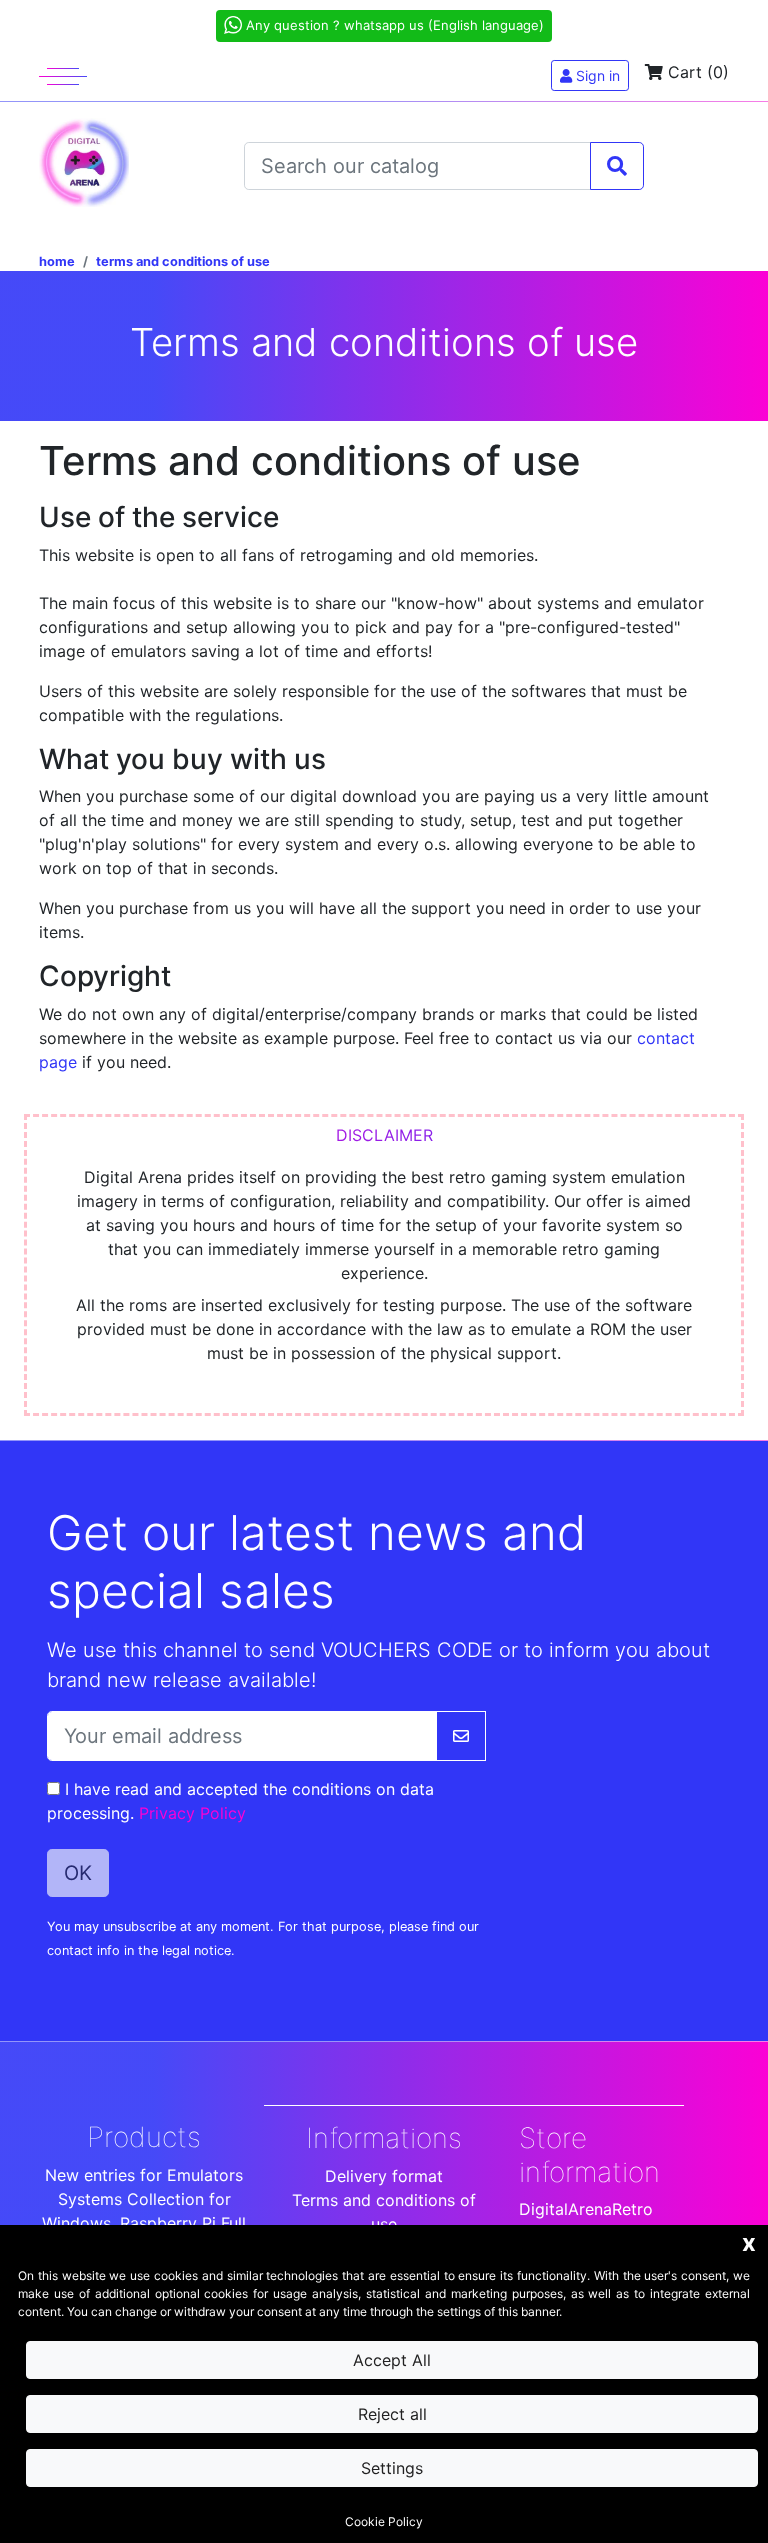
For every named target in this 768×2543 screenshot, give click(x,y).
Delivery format (384, 2176)
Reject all (392, 2414)
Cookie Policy (384, 2521)
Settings (392, 2468)
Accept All (392, 2360)
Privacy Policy (192, 1813)
